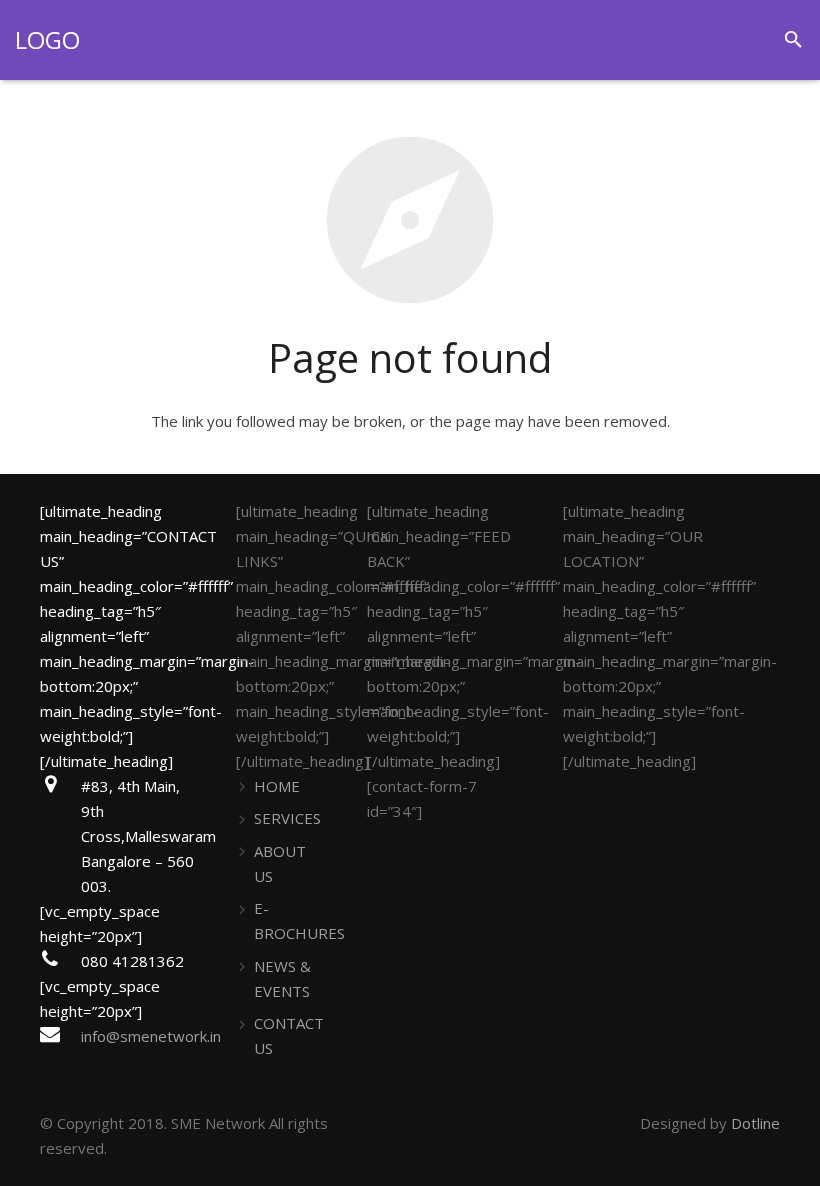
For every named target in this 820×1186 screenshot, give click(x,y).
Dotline (755, 1123)
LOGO (47, 39)
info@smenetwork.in (151, 1036)
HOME (277, 786)
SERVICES (287, 818)
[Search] (793, 40)
